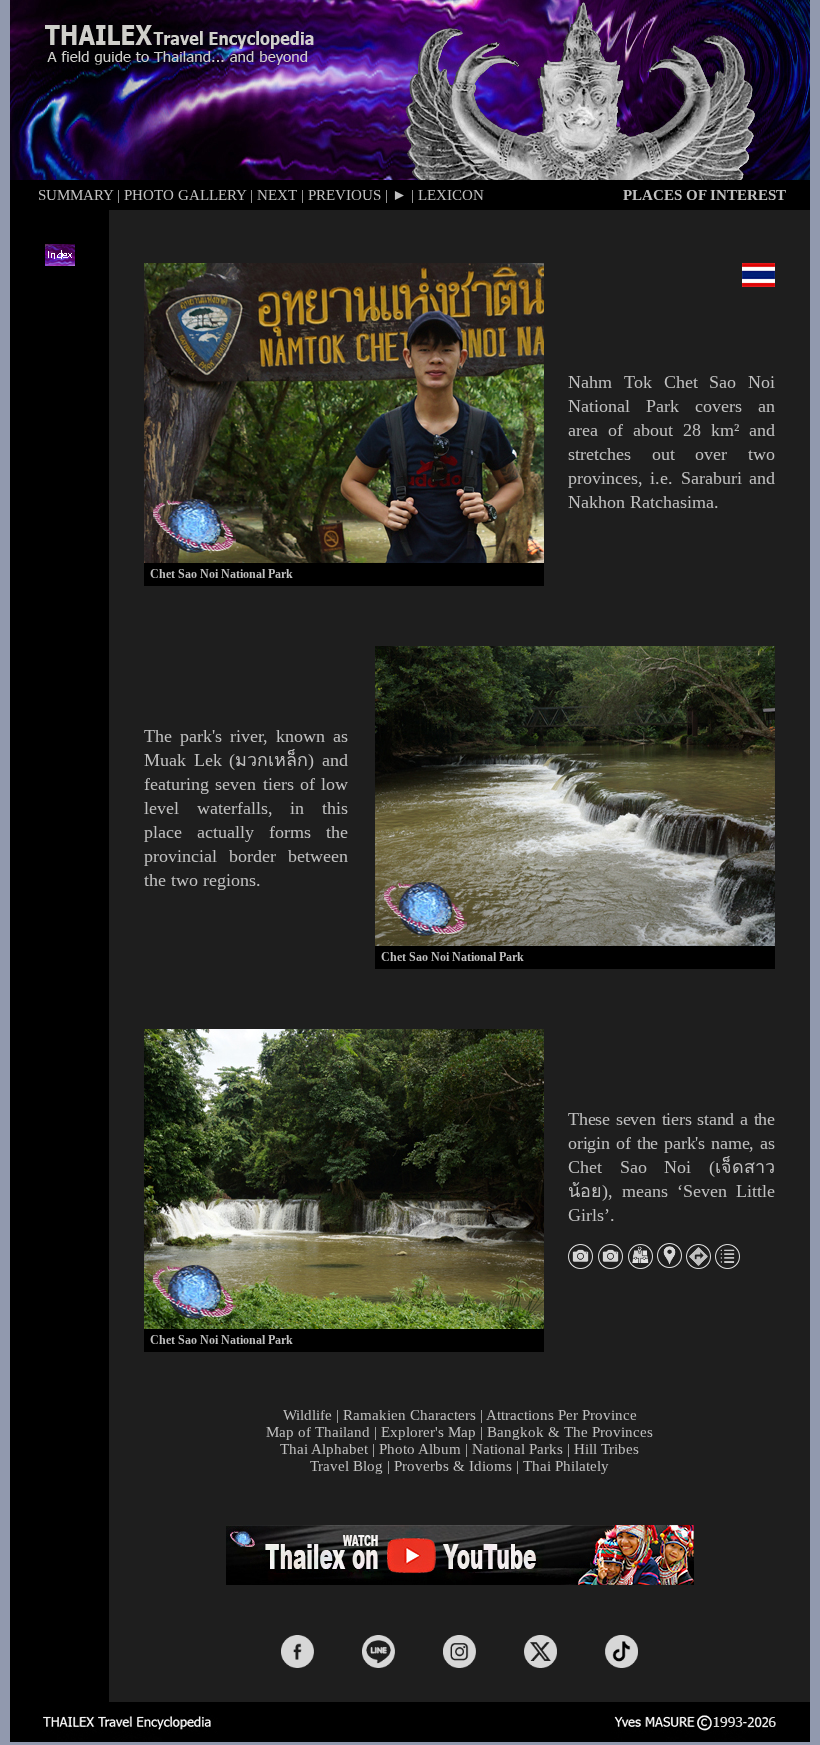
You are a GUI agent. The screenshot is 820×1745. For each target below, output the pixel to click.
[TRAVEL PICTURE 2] (610, 1263)
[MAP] (640, 1263)
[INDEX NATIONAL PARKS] (727, 1263)
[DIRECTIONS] (698, 1263)
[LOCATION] (669, 1263)
